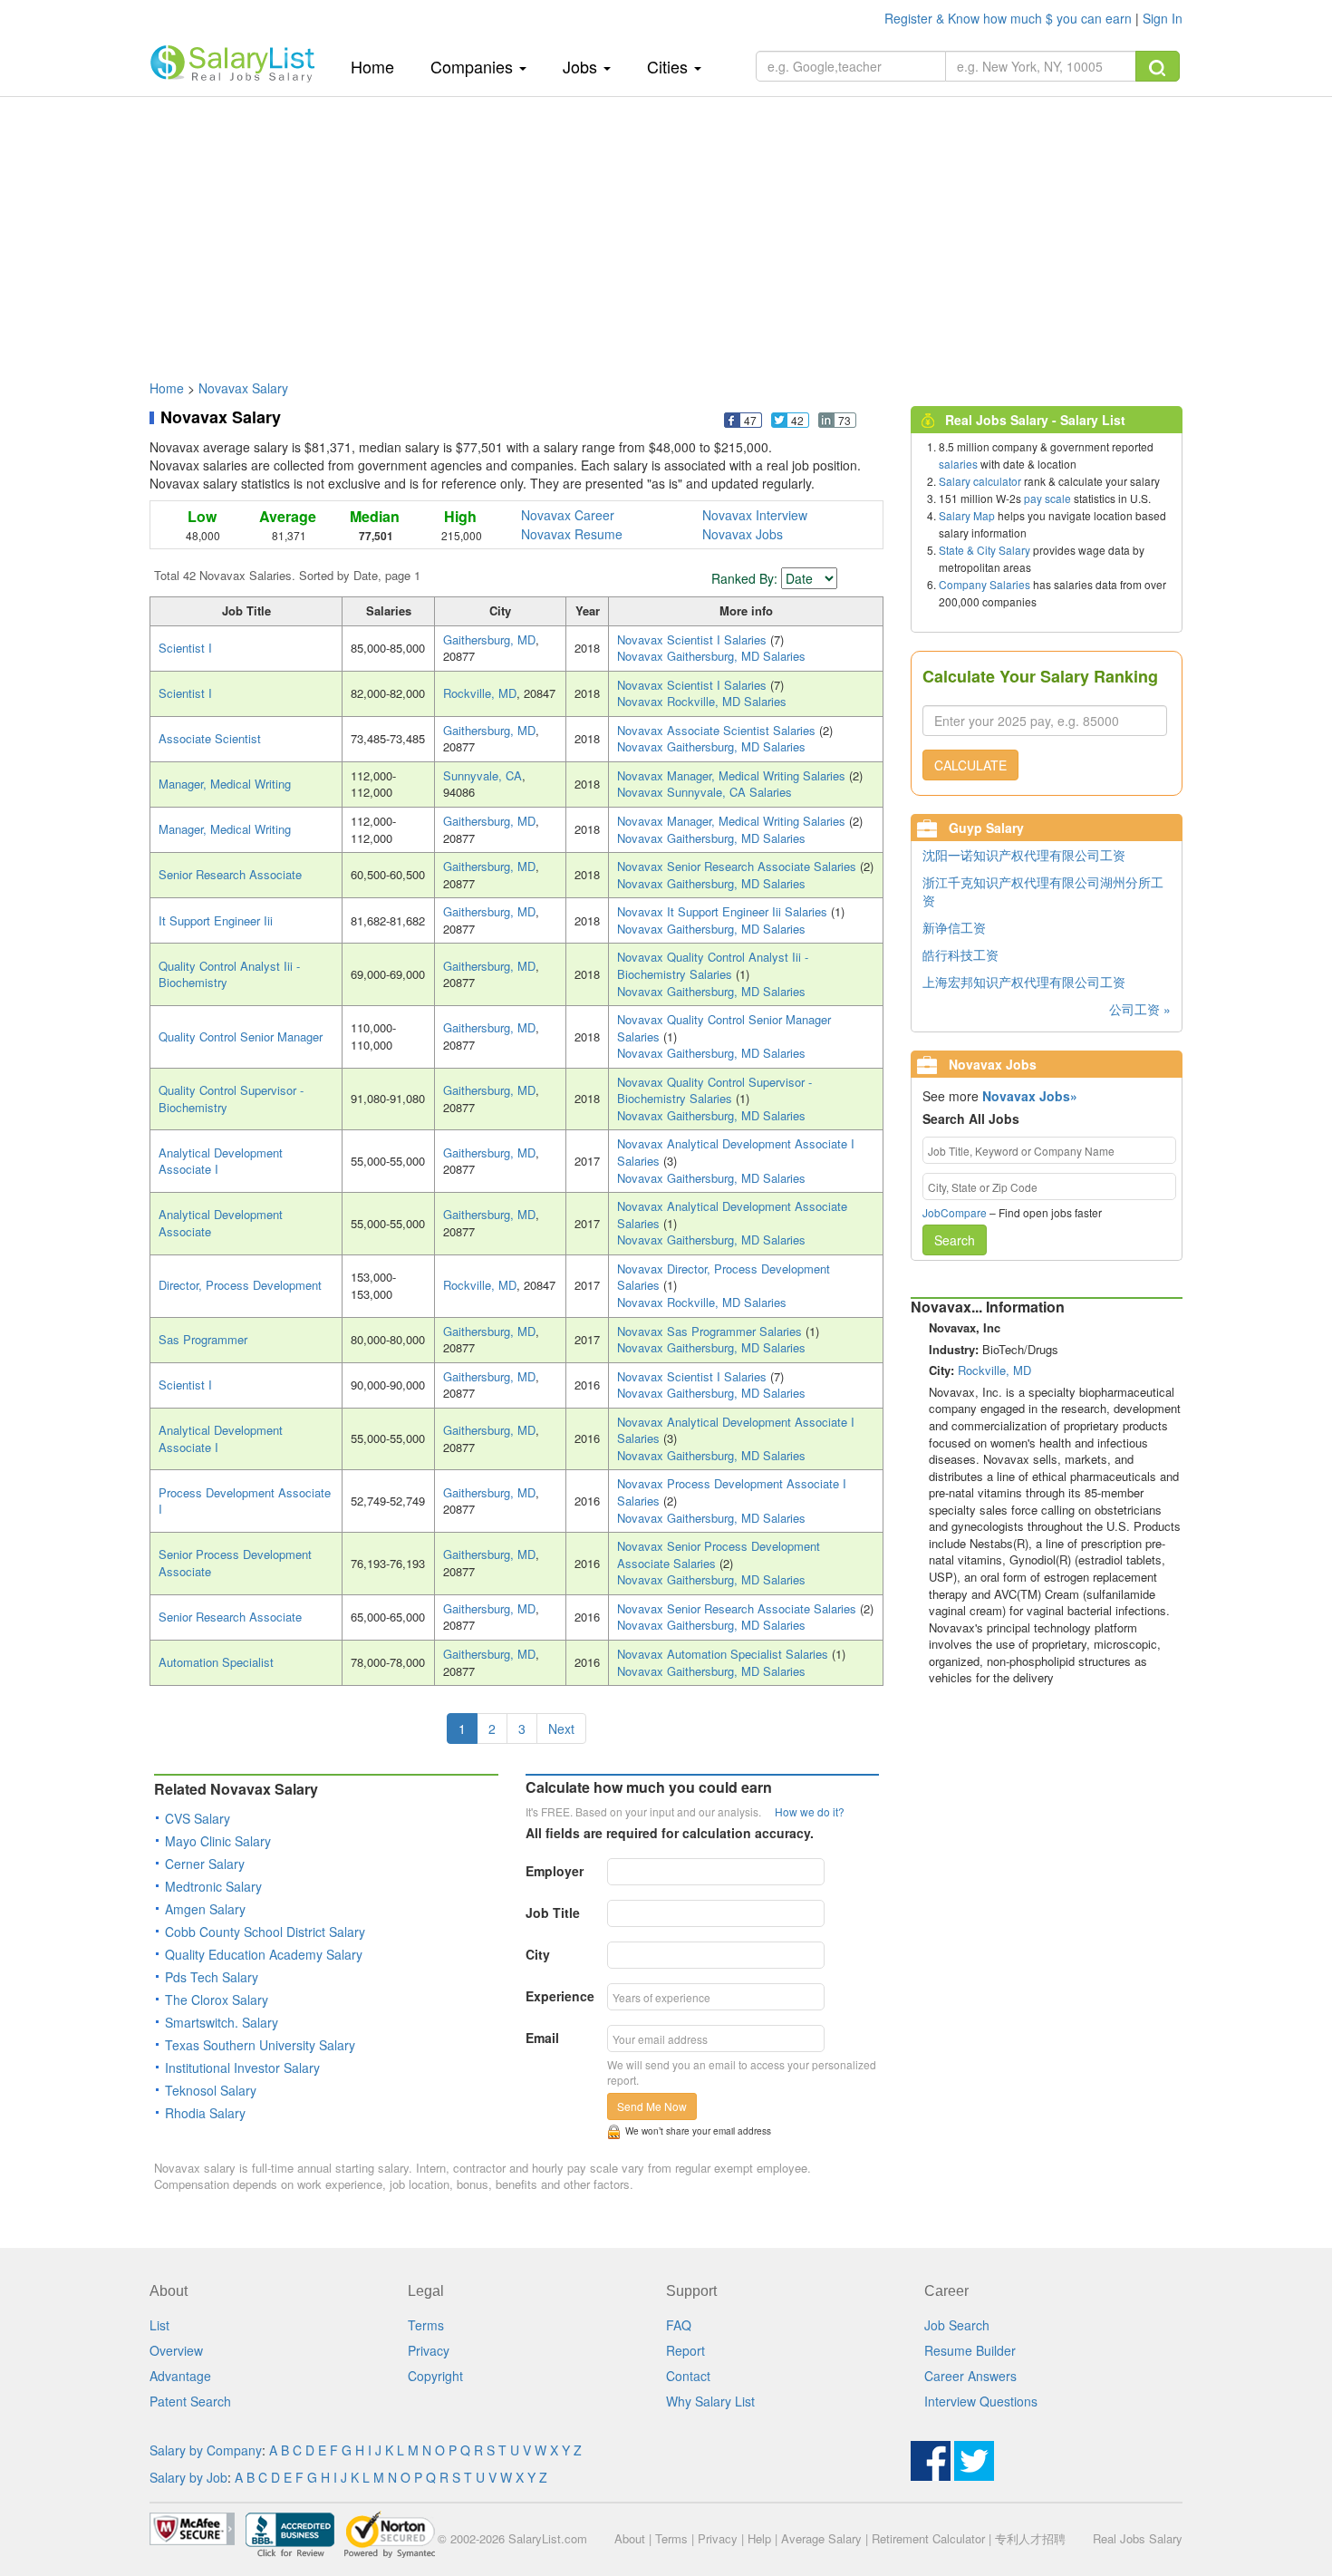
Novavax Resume (572, 534)
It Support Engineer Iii (216, 920)
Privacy (429, 2350)
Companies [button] (474, 66)
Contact (688, 2376)
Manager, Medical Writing (225, 784)
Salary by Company (206, 2450)
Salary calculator (980, 481)
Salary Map (967, 515)
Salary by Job (188, 2477)
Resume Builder (970, 2350)
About (630, 2538)
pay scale (1047, 498)
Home (379, 66)
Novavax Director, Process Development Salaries (724, 1277)
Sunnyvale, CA (483, 775)
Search (955, 1240)
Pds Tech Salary (212, 1977)
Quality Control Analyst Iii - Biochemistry (229, 974)
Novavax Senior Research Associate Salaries (738, 866)
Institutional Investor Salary (242, 2068)
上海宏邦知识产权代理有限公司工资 (1024, 982)
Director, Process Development (240, 1285)
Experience (560, 1996)
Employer (555, 1871)
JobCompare (955, 1212)
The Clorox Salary (217, 2000)
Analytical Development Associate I (221, 1161)
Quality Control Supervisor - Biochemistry (231, 1099)
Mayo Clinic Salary (218, 1841)
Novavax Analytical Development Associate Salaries (732, 1215)
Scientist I (185, 648)
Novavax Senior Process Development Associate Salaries (719, 1554)
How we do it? (810, 1811)
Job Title (553, 1913)
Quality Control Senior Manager (241, 1036)
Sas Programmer (203, 1339)
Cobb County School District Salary (265, 1932)
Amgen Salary (205, 1909)
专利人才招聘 (1030, 2538)
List (159, 2325)
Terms (426, 2325)
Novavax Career (568, 515)
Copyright (435, 2376)
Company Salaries (985, 584)
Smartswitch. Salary (222, 2022)
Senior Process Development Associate (235, 1563)
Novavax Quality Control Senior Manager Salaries (724, 1028)
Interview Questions (981, 2401)
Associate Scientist (210, 738)
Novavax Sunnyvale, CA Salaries (705, 792)
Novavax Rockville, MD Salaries (702, 701)
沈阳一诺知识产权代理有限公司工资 (1024, 855)
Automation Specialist (216, 1662)
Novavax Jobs (743, 534)
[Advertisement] (666, 229)
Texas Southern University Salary (260, 2045)
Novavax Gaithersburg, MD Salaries (711, 656)
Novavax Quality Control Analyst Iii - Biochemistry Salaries (713, 965)
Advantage (180, 2376)
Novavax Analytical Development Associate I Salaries (736, 1152)
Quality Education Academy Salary (264, 1954)
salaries (958, 464)
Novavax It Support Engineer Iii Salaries (724, 911)
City (538, 1954)
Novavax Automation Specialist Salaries (724, 1654)
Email (542, 2038)
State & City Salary (985, 550)
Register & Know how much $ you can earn (1010, 18)
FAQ (679, 2325)
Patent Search (190, 2401)
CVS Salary (198, 1818)
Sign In (1163, 18)
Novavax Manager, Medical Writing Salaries (733, 775)
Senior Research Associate (230, 874)
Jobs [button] (582, 66)
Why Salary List (710, 2401)
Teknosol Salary (211, 2090)
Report (685, 2350)
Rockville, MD (480, 693)
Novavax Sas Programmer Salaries (711, 1331)
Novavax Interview (755, 515)
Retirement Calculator (928, 2538)
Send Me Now (652, 2106)
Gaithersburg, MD (489, 639)
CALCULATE (970, 765)
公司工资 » (1140, 1009)
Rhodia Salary (205, 2113)
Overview (176, 2350)
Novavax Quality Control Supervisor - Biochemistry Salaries (714, 1090)
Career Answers (970, 2376)
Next (561, 1729)
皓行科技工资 (960, 954)
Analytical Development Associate (221, 1223)
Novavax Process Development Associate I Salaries (732, 1492)
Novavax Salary (243, 388)
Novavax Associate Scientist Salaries (718, 730)
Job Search (957, 2325)
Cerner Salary (205, 1864)
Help (759, 2538)
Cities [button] (670, 66)
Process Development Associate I (245, 1501)
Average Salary (821, 2538)
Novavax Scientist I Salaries (694, 639)
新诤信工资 (954, 927)
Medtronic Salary (213, 1886)
